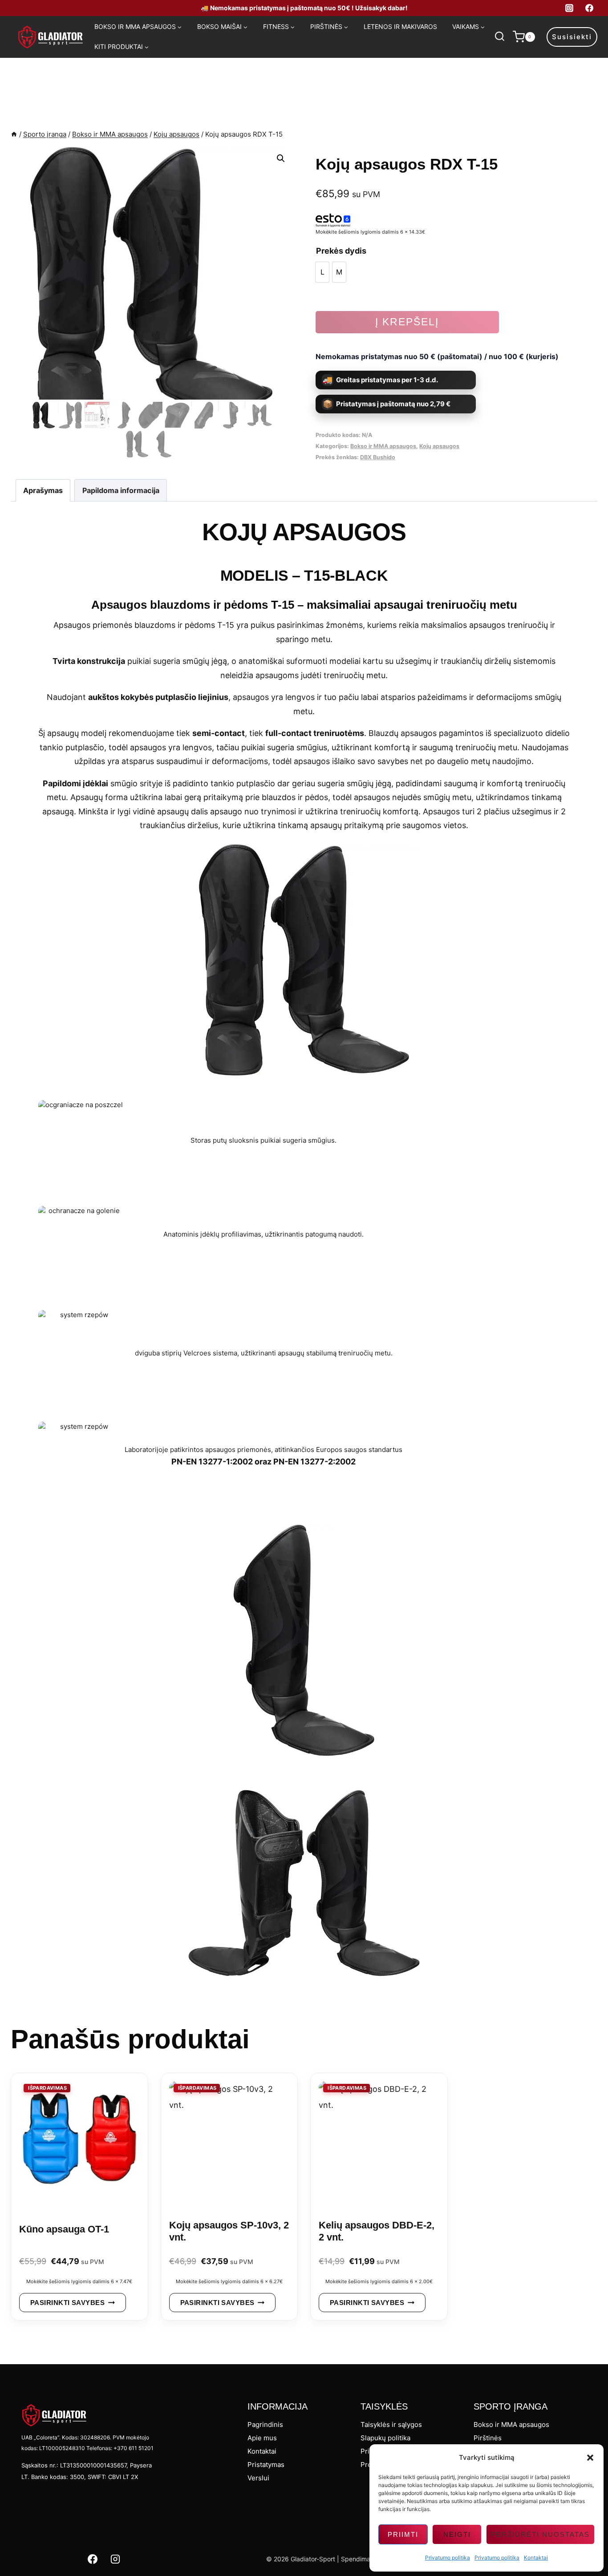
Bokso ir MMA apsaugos (383, 446)
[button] (590, 2458)
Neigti (457, 2534)
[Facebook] (589, 8)
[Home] (14, 134)
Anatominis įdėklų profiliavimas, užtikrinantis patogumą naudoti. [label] (263, 1234)
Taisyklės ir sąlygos (391, 2424)
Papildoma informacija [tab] (121, 490)
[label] (304, 1543)
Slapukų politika (385, 2438)
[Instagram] (569, 8)
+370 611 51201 (134, 2448)
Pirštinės (488, 2438)
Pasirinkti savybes (67, 2303)
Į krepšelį (407, 322)
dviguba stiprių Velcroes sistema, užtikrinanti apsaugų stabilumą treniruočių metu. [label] (264, 1353)
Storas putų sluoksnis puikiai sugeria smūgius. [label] (263, 1140)
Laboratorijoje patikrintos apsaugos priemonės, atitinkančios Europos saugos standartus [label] (263, 1450)
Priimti (403, 2534)
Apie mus (262, 2438)
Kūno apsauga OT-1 (64, 2229)
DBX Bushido (378, 457)
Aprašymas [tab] (43, 490)
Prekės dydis (341, 251)
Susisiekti (572, 37)
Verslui (258, 2478)
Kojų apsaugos (439, 446)
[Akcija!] (79, 2145)
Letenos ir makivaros (400, 26)
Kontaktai (536, 2558)
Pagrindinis (265, 2424)
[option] (322, 272)
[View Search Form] (499, 37)
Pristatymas (266, 2465)
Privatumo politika (448, 2558)
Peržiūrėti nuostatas (540, 2534)
